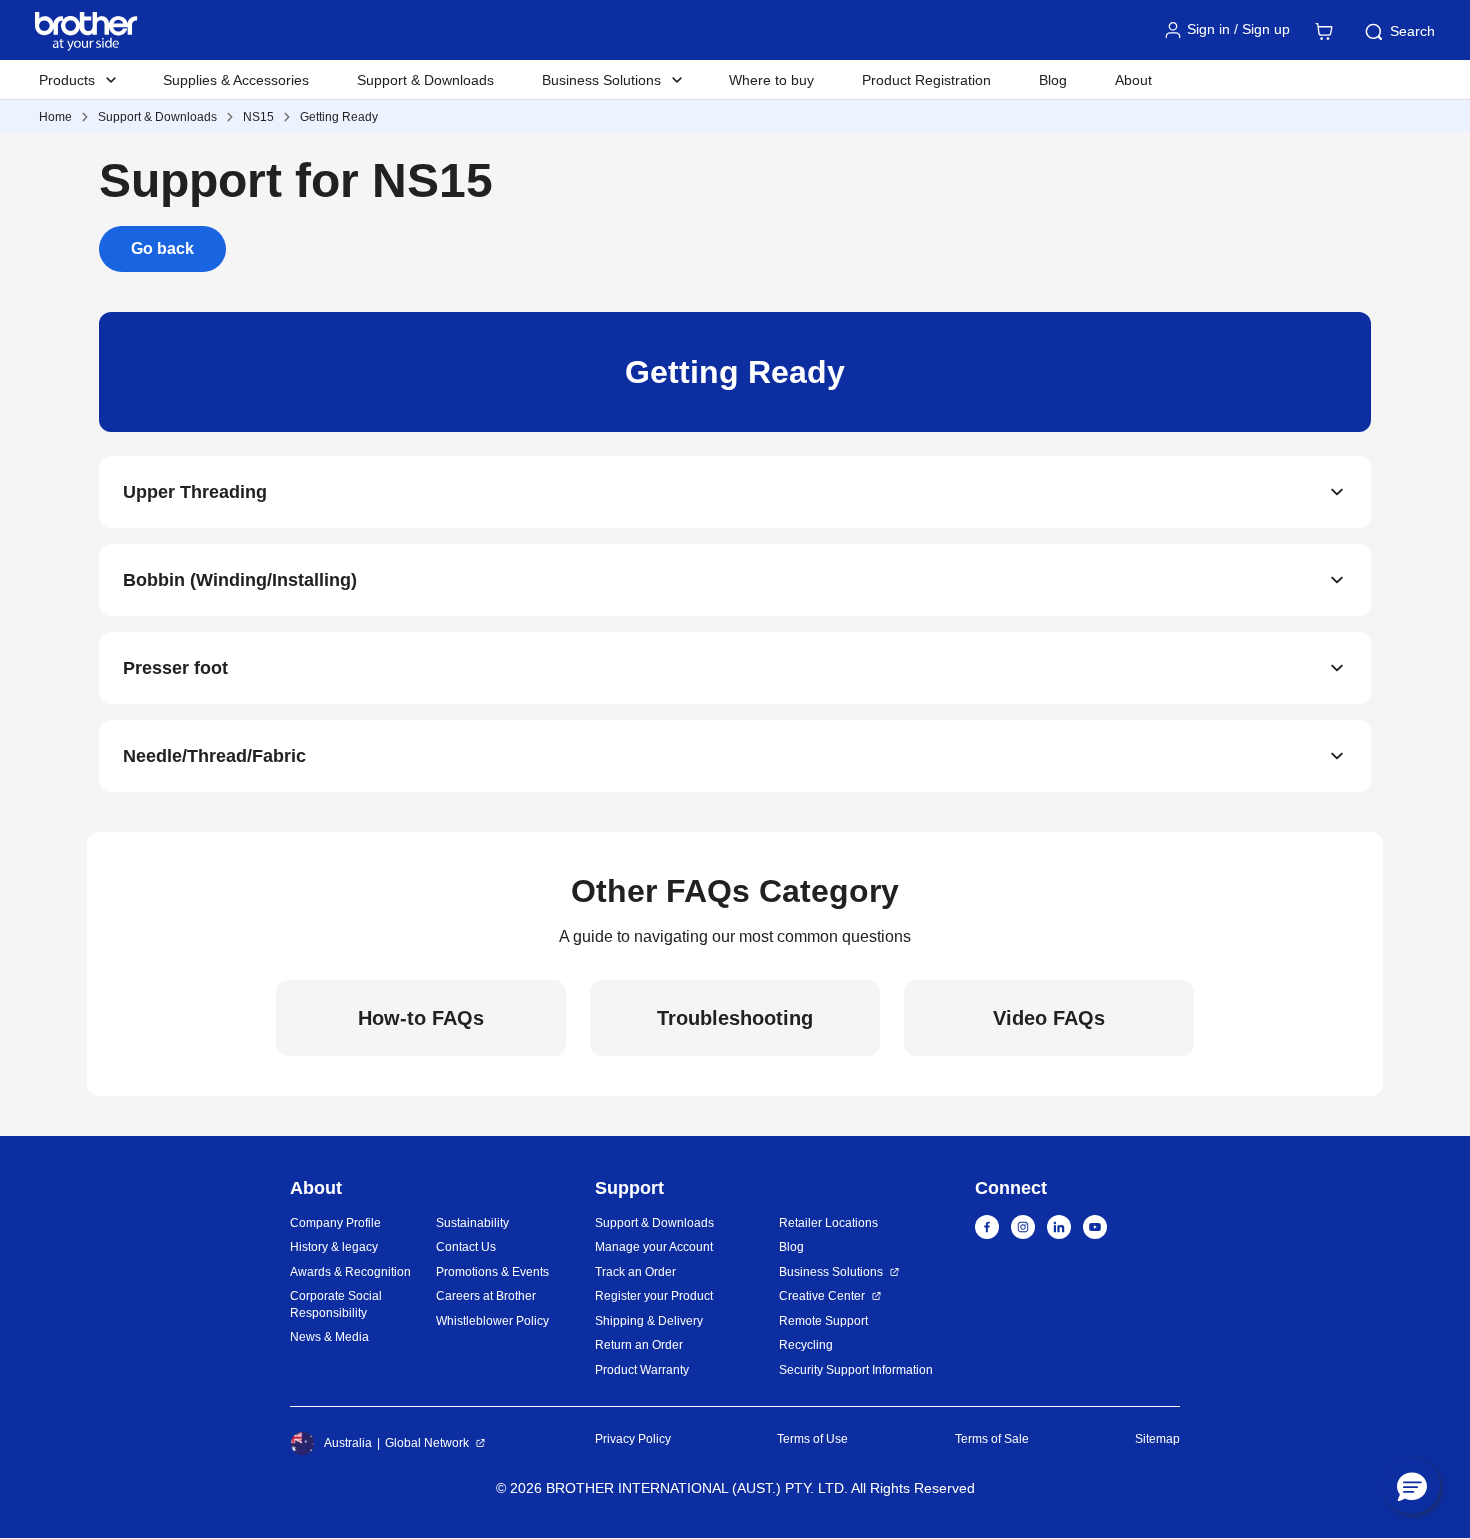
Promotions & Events (492, 1272)
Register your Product (654, 1296)
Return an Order (639, 1345)
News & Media (329, 1337)
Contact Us (466, 1247)
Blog (1053, 80)
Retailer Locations (828, 1223)
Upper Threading (195, 492)
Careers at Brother (486, 1296)
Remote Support (823, 1321)
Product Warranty (642, 1370)
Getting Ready (339, 117)
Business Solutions (831, 1272)
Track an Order (635, 1272)
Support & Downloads (425, 80)
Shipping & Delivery (649, 1321)
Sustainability (472, 1223)
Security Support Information (856, 1370)
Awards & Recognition (350, 1272)
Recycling (806, 1345)
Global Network (427, 1443)
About (1133, 80)
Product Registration (926, 80)
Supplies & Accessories (236, 80)
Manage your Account (654, 1247)
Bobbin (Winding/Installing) (240, 580)
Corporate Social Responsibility (336, 1304)
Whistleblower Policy (492, 1321)
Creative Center (822, 1296)
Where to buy (771, 80)
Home (55, 117)
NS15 (258, 117)
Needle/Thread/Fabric (214, 756)
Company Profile (335, 1223)
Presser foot (175, 668)
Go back (162, 248)
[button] (1412, 1486)
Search (1412, 31)
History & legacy (334, 1247)
